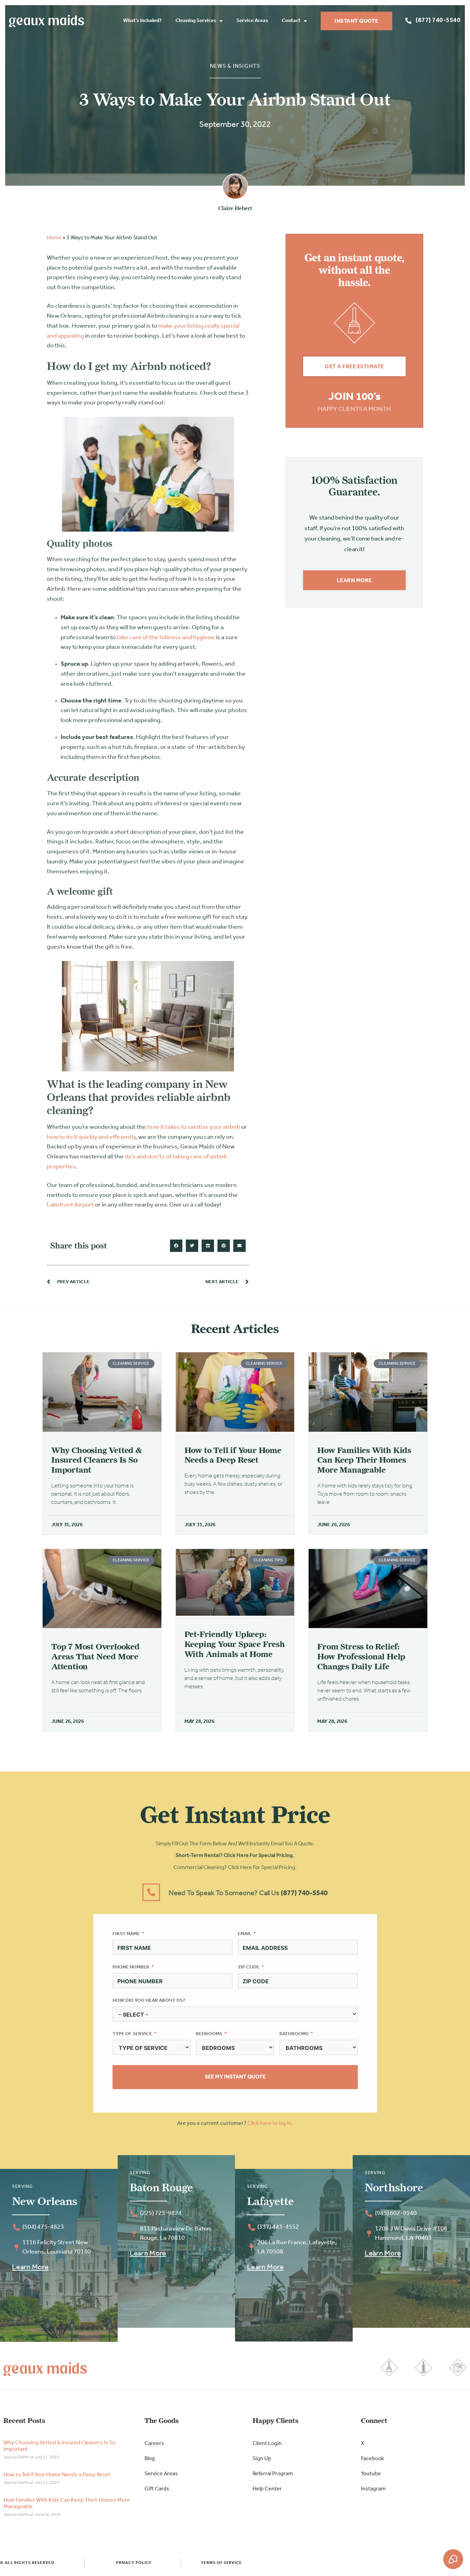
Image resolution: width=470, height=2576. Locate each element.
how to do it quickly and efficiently (91, 1137)
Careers (154, 2444)
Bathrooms (294, 2034)
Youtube (371, 2474)
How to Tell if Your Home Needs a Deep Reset (233, 1455)
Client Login (267, 2444)
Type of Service (132, 2034)
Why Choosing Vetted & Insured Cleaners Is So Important (97, 1460)
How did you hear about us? (149, 2001)
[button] (176, 1246)
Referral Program (273, 2474)
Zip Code (249, 1967)
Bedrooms (209, 2034)
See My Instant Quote (235, 2077)
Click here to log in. (270, 2124)
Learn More (30, 2267)
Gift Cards (157, 2489)
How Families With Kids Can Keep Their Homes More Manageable (364, 1460)
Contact (291, 21)
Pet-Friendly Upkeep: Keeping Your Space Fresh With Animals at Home (235, 1644)
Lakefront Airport (70, 1205)
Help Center (267, 2489)
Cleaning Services (196, 21)
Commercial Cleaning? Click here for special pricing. (235, 1868)
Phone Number (131, 1967)
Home (54, 238)
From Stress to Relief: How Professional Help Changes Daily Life (361, 1656)
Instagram (373, 2489)
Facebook (372, 2459)
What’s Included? (142, 21)
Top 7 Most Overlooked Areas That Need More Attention (95, 1656)
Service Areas (252, 21)
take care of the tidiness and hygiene (166, 638)
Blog (150, 2459)
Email (245, 1934)
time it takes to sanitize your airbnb (194, 1127)
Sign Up (262, 2459)
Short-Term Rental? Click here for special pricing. (235, 1856)
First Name (126, 1934)
